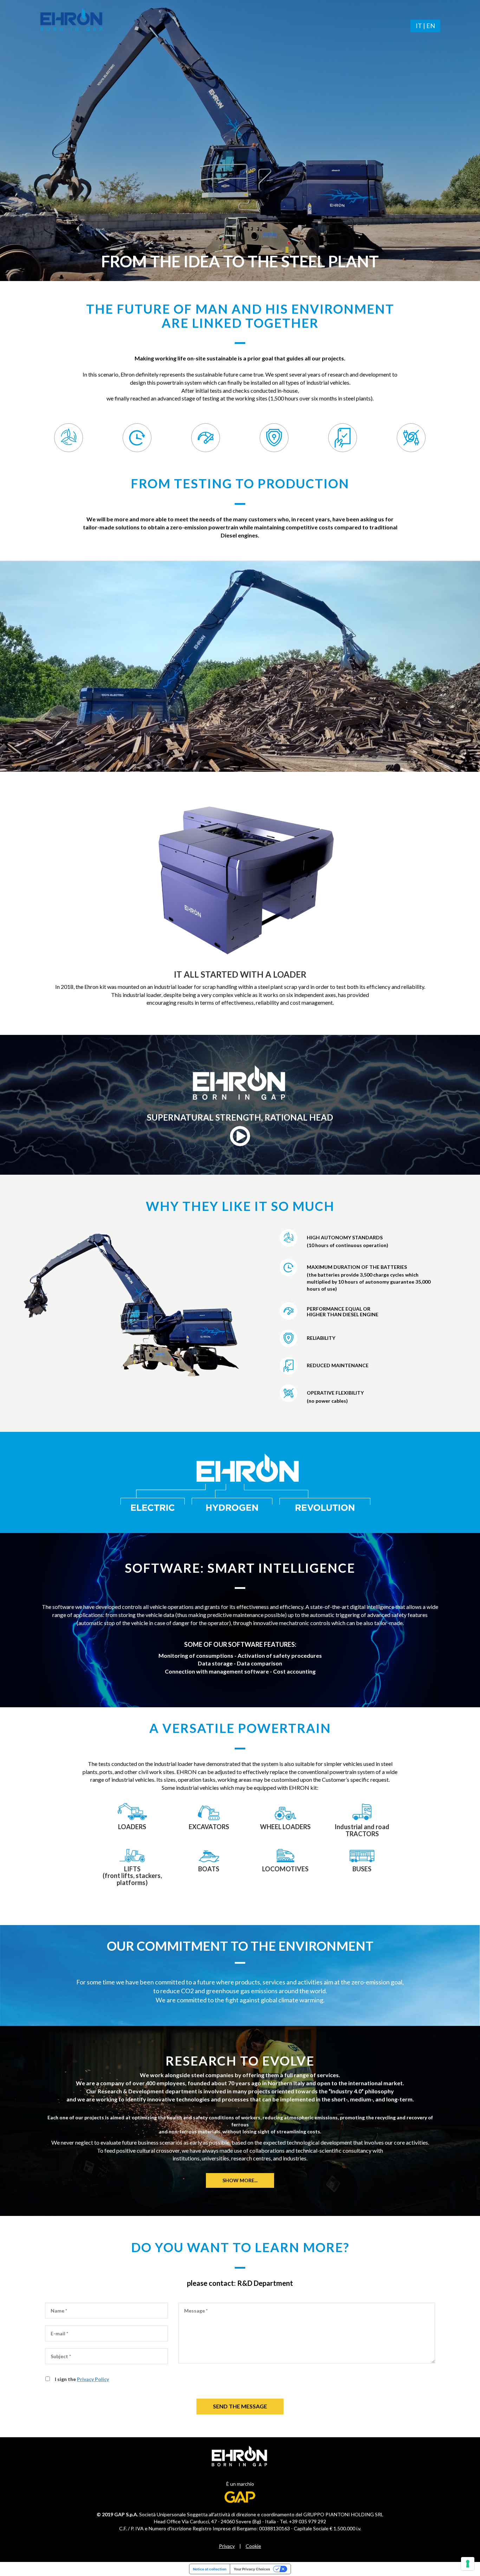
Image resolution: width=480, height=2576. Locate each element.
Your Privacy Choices (252, 2569)
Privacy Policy (93, 2379)
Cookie (253, 2546)
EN (431, 26)
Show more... (240, 2180)
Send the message (240, 2406)
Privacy (227, 2546)
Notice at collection (210, 2569)
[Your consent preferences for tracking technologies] (468, 2564)
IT (419, 26)
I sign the (82, 2379)
